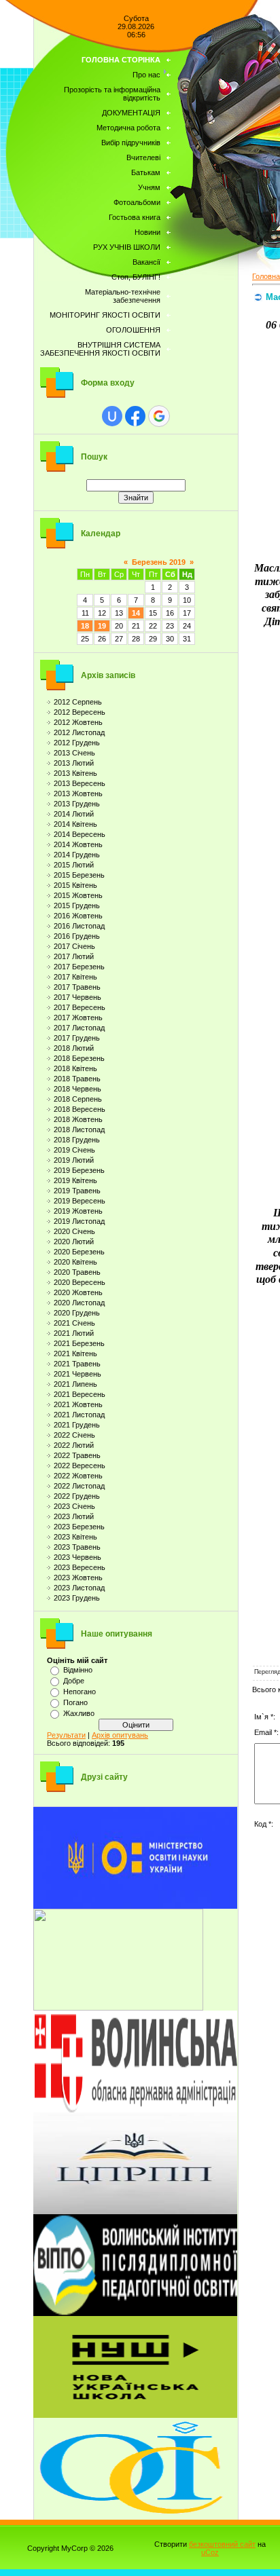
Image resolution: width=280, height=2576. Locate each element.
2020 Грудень (77, 1313)
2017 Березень (79, 967)
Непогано (80, 1692)
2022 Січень (74, 1435)
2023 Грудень (77, 1598)
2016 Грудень (77, 936)
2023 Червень (77, 1557)
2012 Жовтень (78, 722)
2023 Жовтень (78, 1578)
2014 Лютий (74, 814)
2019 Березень (79, 1170)
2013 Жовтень (78, 794)
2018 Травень (77, 1079)
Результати (66, 1735)
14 (136, 613)
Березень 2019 (159, 562)
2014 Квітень (75, 824)
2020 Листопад (79, 1303)
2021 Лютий (74, 1333)
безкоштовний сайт (222, 2544)
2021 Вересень (80, 1394)
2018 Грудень (77, 1140)
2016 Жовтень (78, 916)
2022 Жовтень (78, 1476)
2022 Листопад (79, 1486)
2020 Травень (77, 1272)
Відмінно (78, 1670)
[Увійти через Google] (159, 416)
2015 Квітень (75, 885)
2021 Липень (75, 1384)
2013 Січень (74, 753)
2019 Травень (77, 1191)
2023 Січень (74, 1506)
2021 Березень (79, 1343)
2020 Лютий (74, 1242)
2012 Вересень (80, 712)
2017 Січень (74, 946)
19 (102, 626)
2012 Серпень (78, 702)
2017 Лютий (74, 956)
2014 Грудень (77, 855)
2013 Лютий (74, 763)
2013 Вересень (80, 783)
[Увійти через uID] (112, 416)
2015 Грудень (77, 906)
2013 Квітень (75, 773)
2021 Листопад (79, 1415)
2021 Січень (74, 1323)
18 (85, 626)
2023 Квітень (75, 1537)
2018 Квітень (75, 1068)
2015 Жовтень (78, 895)
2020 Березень (79, 1252)
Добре (74, 1681)
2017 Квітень (75, 977)
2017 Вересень (80, 1007)
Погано (75, 1702)
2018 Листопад (79, 1130)
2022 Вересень (80, 1466)
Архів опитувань (120, 1735)
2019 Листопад (79, 1221)
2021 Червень (77, 1374)
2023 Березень (79, 1527)
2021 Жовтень (78, 1404)
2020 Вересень (80, 1282)
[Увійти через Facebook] (135, 416)
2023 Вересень (80, 1567)
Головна (266, 276)
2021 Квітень (75, 1354)
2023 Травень (77, 1547)
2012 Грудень (77, 743)
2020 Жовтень (78, 1292)
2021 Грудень (77, 1425)
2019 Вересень (80, 1201)
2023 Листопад (79, 1588)
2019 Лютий (74, 1160)
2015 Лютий (74, 865)
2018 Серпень (78, 1099)
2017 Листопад (79, 1028)
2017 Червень (77, 997)
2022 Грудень (77, 1496)
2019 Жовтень (78, 1211)
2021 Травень (77, 1364)
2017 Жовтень (78, 1018)
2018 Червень (77, 1089)
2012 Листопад (79, 732)
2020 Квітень (75, 1262)
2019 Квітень (75, 1180)
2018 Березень (79, 1058)
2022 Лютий (74, 1445)
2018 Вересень (80, 1109)
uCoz (210, 2552)
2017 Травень (77, 987)
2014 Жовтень (78, 844)
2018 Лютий (74, 1048)
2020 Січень (74, 1231)
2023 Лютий (74, 1516)
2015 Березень (79, 875)
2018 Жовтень (78, 1119)
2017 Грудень (77, 1038)
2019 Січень (74, 1150)
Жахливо (79, 1713)
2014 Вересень (80, 834)
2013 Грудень (77, 804)
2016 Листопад (79, 926)
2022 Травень (77, 1455)
